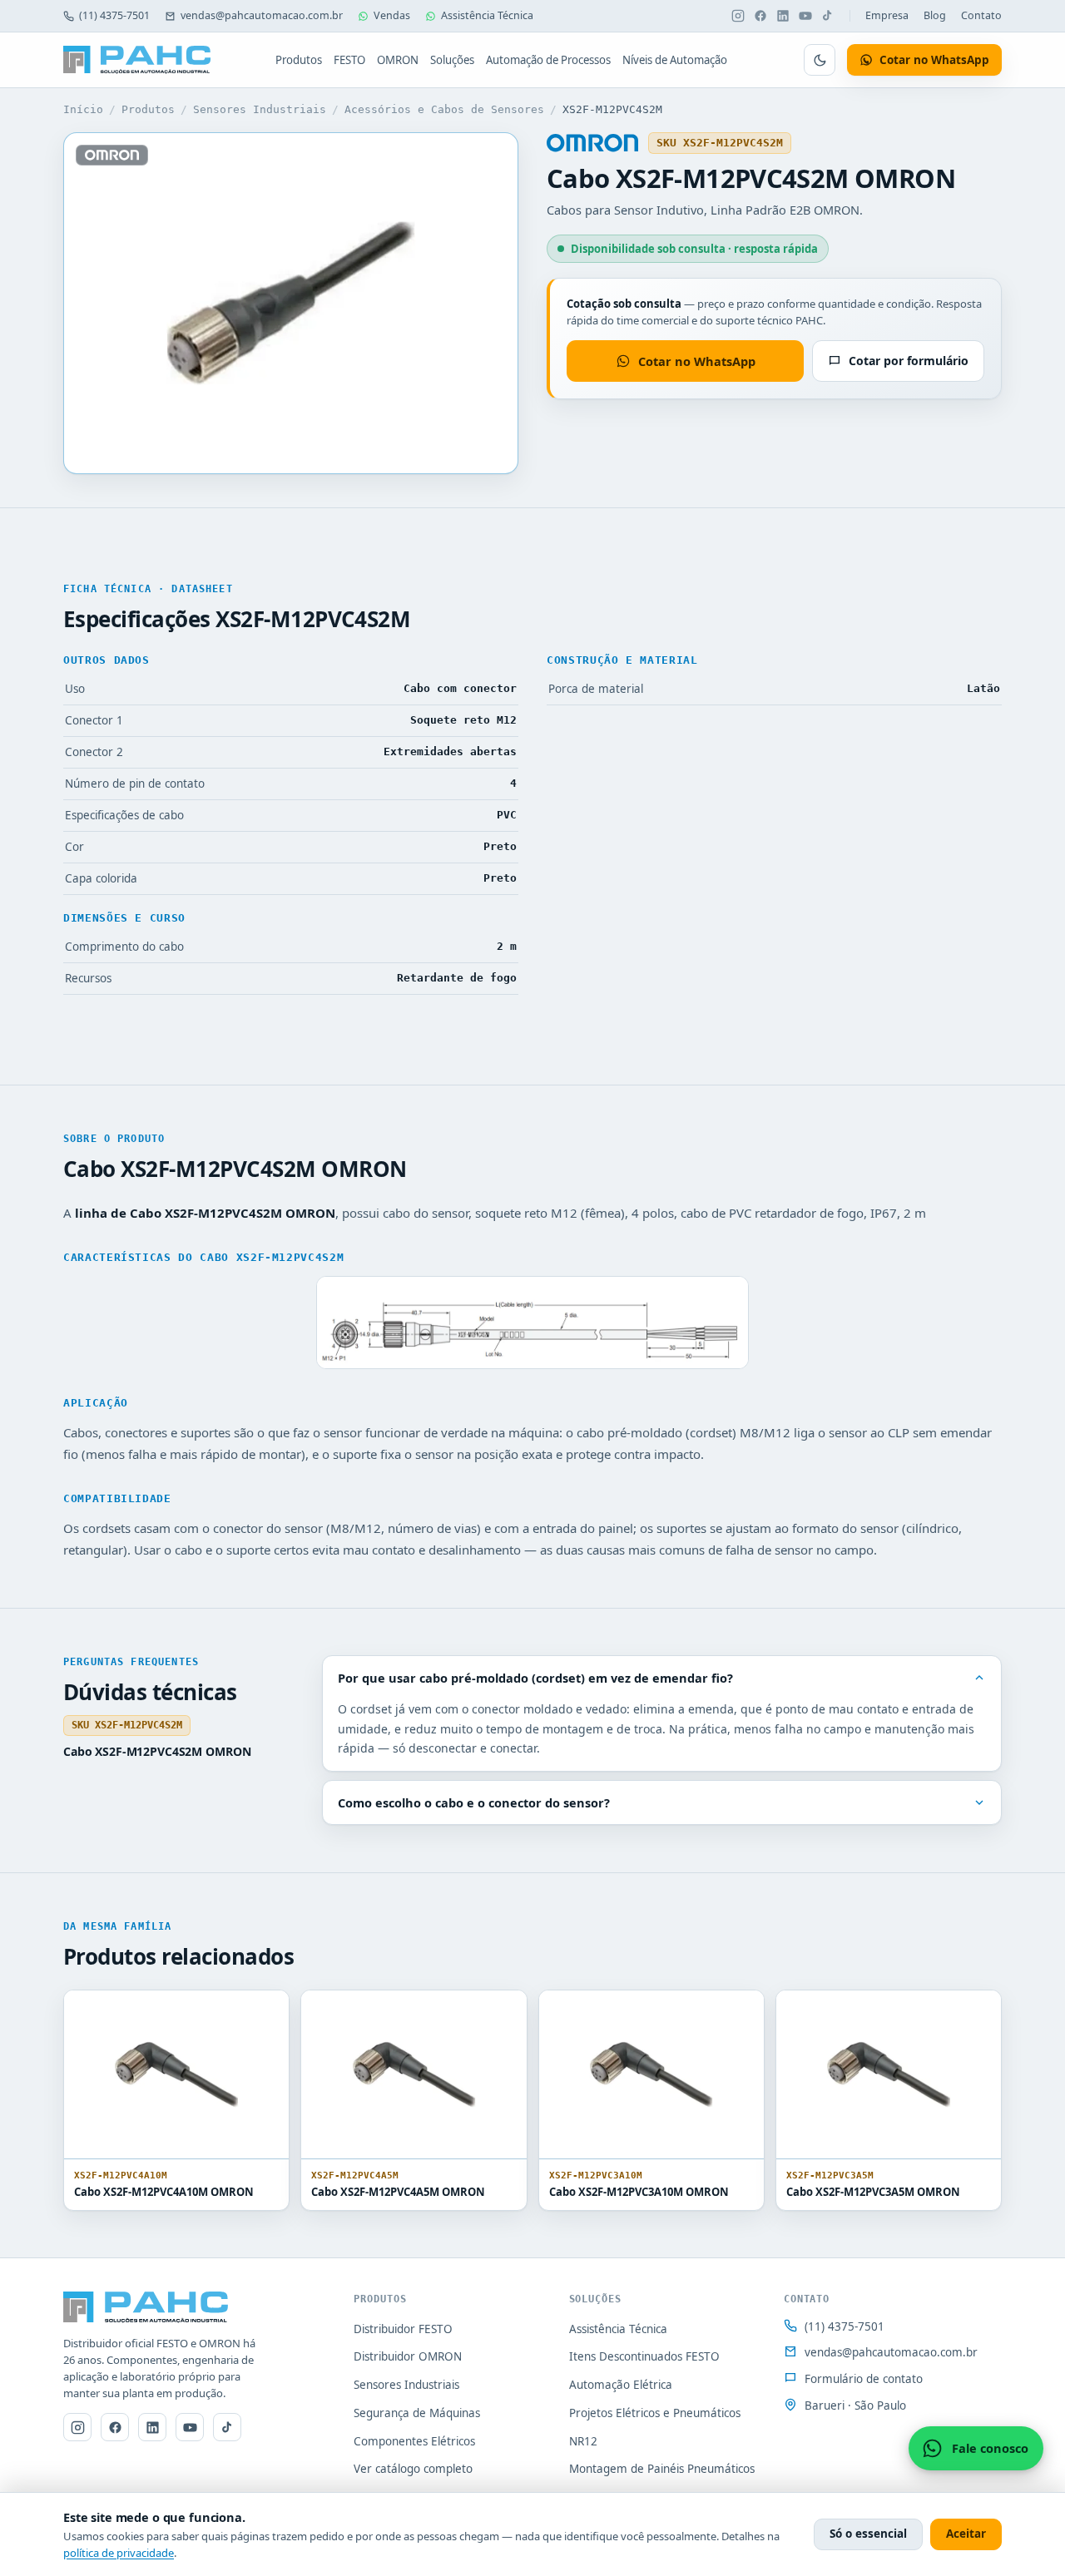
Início (83, 109)
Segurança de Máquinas (417, 2413)
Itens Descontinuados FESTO (644, 2356)
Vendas (392, 15)
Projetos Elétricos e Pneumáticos (655, 2413)
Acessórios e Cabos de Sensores (444, 109)
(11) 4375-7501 (114, 15)
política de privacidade (119, 2553)
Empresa (887, 15)
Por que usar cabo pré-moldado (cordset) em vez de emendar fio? (535, 1678)
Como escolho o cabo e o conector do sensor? (474, 1802)
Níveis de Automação (675, 60)
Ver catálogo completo (413, 2469)
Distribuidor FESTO (403, 2329)
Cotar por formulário (909, 361)
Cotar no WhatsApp (697, 361)
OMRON (398, 60)
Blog (935, 15)
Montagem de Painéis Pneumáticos (662, 2469)
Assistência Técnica (487, 15)
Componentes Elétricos (414, 2441)
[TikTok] (828, 16)
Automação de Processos (548, 60)
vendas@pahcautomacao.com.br (262, 15)
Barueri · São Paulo (855, 2405)
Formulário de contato (864, 2379)
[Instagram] (738, 16)
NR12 (583, 2441)
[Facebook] (760, 16)
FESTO (349, 60)
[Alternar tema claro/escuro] (820, 60)
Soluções (452, 60)
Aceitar (966, 2534)
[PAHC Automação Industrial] (137, 60)
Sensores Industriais (260, 109)
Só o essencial (868, 2534)
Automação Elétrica (621, 2385)
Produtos (299, 60)
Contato (981, 15)
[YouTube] (805, 16)
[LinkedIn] (783, 16)
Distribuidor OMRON (408, 2356)
